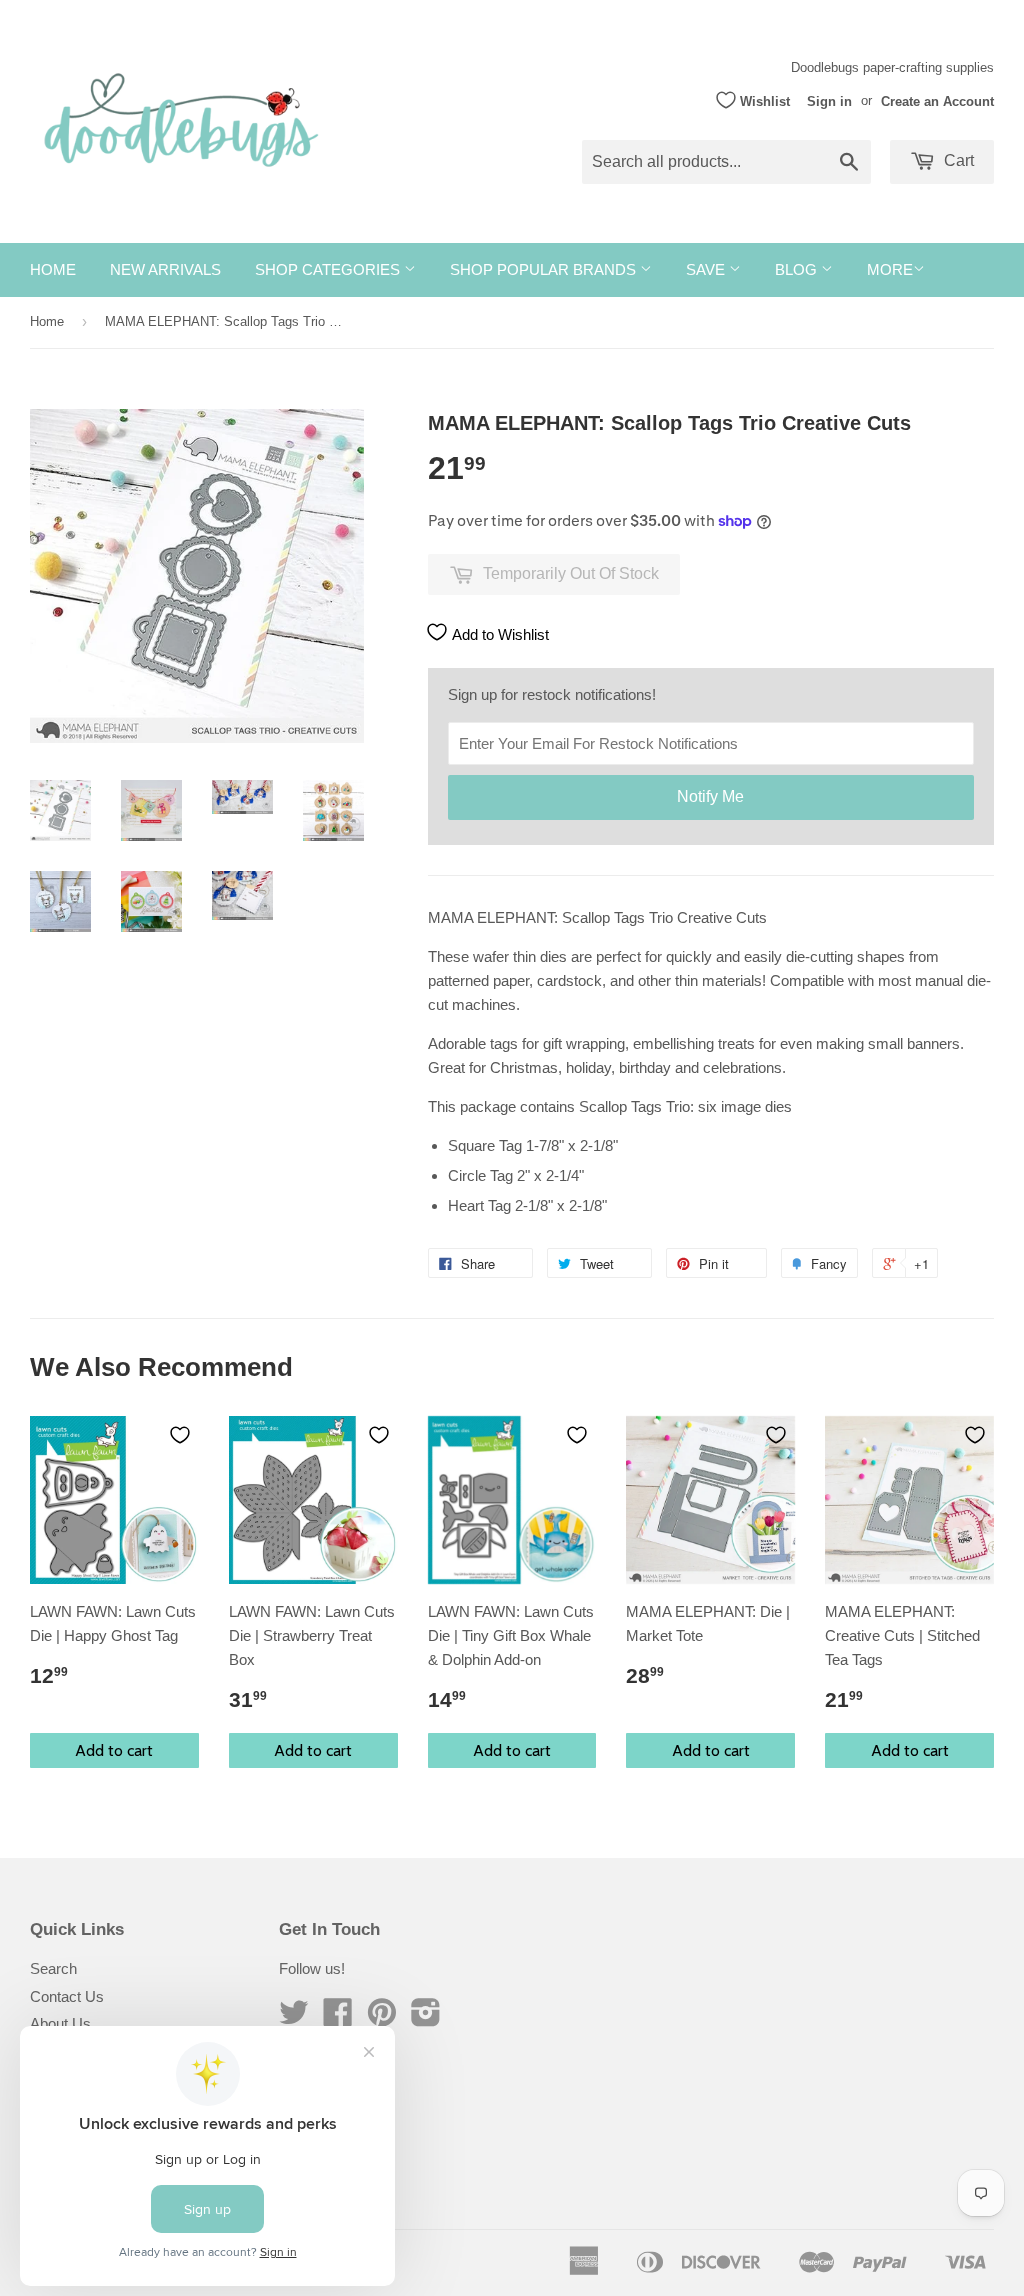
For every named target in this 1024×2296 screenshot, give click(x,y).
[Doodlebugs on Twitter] (294, 2018)
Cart (957, 160)
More (890, 269)
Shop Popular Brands (545, 269)
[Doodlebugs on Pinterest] (382, 2018)
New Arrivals (165, 269)
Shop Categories (329, 269)
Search (53, 1968)
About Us (60, 2023)
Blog (798, 269)
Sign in (829, 100)
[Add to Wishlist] (180, 1435)
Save (707, 269)
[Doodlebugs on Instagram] (426, 2018)
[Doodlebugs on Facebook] (338, 2018)
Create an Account (937, 100)
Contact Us (67, 1996)
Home (53, 269)
